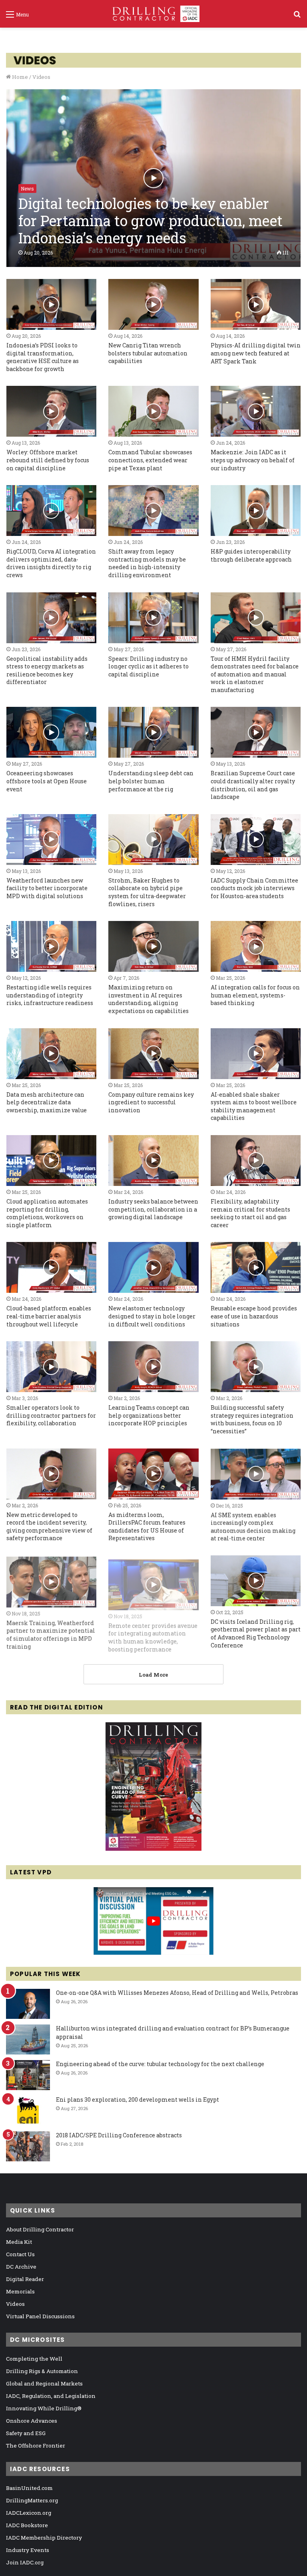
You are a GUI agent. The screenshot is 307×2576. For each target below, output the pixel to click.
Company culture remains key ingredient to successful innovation (151, 1102)
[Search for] (297, 17)
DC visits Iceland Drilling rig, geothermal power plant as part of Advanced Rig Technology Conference (256, 1633)
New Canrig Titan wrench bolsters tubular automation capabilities (148, 353)
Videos (15, 2304)
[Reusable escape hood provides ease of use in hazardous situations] (256, 1267)
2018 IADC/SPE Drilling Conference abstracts (119, 2135)
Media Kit (19, 2242)
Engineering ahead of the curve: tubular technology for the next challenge (160, 2064)
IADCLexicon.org (29, 2513)
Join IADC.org (25, 2562)
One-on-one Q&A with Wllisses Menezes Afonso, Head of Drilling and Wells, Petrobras (177, 1993)
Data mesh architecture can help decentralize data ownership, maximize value (47, 1102)
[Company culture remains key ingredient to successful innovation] (153, 1054)
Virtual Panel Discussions (40, 2316)
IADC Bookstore (27, 2525)
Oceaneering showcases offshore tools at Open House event (47, 781)
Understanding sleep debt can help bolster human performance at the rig (151, 781)
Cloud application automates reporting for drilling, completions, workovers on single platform (47, 1213)
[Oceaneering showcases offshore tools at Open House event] (51, 732)
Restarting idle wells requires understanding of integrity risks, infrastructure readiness (50, 995)
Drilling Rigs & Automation (42, 2371)
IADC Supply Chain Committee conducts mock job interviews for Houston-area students (254, 888)
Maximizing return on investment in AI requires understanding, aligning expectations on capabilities (149, 999)
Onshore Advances (32, 2421)
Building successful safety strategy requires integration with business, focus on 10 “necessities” (252, 1419)
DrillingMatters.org (32, 2500)
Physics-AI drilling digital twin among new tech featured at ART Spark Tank (256, 353)
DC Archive (21, 2267)
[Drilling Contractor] (153, 14)
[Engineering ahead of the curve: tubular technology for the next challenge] (28, 2075)
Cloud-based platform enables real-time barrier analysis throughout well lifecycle (49, 1316)
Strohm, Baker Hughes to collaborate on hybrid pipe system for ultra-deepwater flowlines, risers (147, 892)
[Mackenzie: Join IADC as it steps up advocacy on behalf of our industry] (256, 411)
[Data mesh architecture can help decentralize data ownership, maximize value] (51, 1054)
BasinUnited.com (29, 2488)
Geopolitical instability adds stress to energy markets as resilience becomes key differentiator (47, 670)
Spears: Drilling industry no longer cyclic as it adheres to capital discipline (149, 666)
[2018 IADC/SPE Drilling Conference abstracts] (28, 2146)
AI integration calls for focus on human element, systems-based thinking (255, 995)
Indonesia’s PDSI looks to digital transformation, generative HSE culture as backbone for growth (43, 357)
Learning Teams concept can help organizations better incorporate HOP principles (149, 1415)
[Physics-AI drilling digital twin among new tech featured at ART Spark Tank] (256, 304)
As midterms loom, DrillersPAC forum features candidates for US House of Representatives (147, 1527)
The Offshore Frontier (36, 2446)
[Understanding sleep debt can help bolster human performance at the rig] (153, 732)
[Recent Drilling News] (153, 1849)
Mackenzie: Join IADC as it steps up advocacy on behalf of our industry (253, 460)
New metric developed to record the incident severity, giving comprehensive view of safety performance (49, 1527)
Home (19, 77)
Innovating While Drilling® (44, 2408)
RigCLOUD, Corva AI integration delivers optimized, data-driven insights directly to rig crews (51, 563)
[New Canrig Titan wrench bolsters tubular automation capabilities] (153, 304)
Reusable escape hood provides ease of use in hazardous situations (254, 1316)
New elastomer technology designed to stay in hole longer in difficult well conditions (152, 1316)
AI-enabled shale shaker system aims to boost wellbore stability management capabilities (254, 1106)
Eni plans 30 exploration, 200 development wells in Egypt (138, 2100)
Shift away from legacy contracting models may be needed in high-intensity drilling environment (147, 563)
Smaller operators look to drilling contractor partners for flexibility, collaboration (51, 1415)
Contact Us (20, 2254)
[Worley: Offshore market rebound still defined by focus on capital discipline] (51, 411)
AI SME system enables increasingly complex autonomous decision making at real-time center (253, 1527)
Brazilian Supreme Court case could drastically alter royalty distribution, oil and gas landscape (253, 785)
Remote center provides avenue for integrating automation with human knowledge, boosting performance (153, 1633)
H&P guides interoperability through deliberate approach (251, 555)
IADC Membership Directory (44, 2538)
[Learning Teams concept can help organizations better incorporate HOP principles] (153, 1367)
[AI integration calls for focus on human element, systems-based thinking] (256, 946)
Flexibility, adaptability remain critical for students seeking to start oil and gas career (250, 1213)
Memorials (20, 2291)
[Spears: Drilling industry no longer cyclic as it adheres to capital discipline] (153, 618)
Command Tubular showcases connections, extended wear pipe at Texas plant (150, 460)
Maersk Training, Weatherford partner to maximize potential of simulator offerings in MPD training (51, 1633)
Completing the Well (34, 2359)
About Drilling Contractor (40, 2229)
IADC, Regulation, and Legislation (51, 2396)
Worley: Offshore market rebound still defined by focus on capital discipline (48, 460)
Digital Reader (25, 2279)
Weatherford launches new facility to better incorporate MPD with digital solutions (47, 888)
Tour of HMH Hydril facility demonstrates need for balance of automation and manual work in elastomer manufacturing (255, 674)
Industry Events (28, 2550)
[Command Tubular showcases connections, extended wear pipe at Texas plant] (153, 411)
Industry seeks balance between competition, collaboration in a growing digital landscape (153, 1209)
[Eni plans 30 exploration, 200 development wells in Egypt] (28, 2111)
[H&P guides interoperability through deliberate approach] (256, 511)
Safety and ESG (26, 2433)
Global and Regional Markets (44, 2383)
